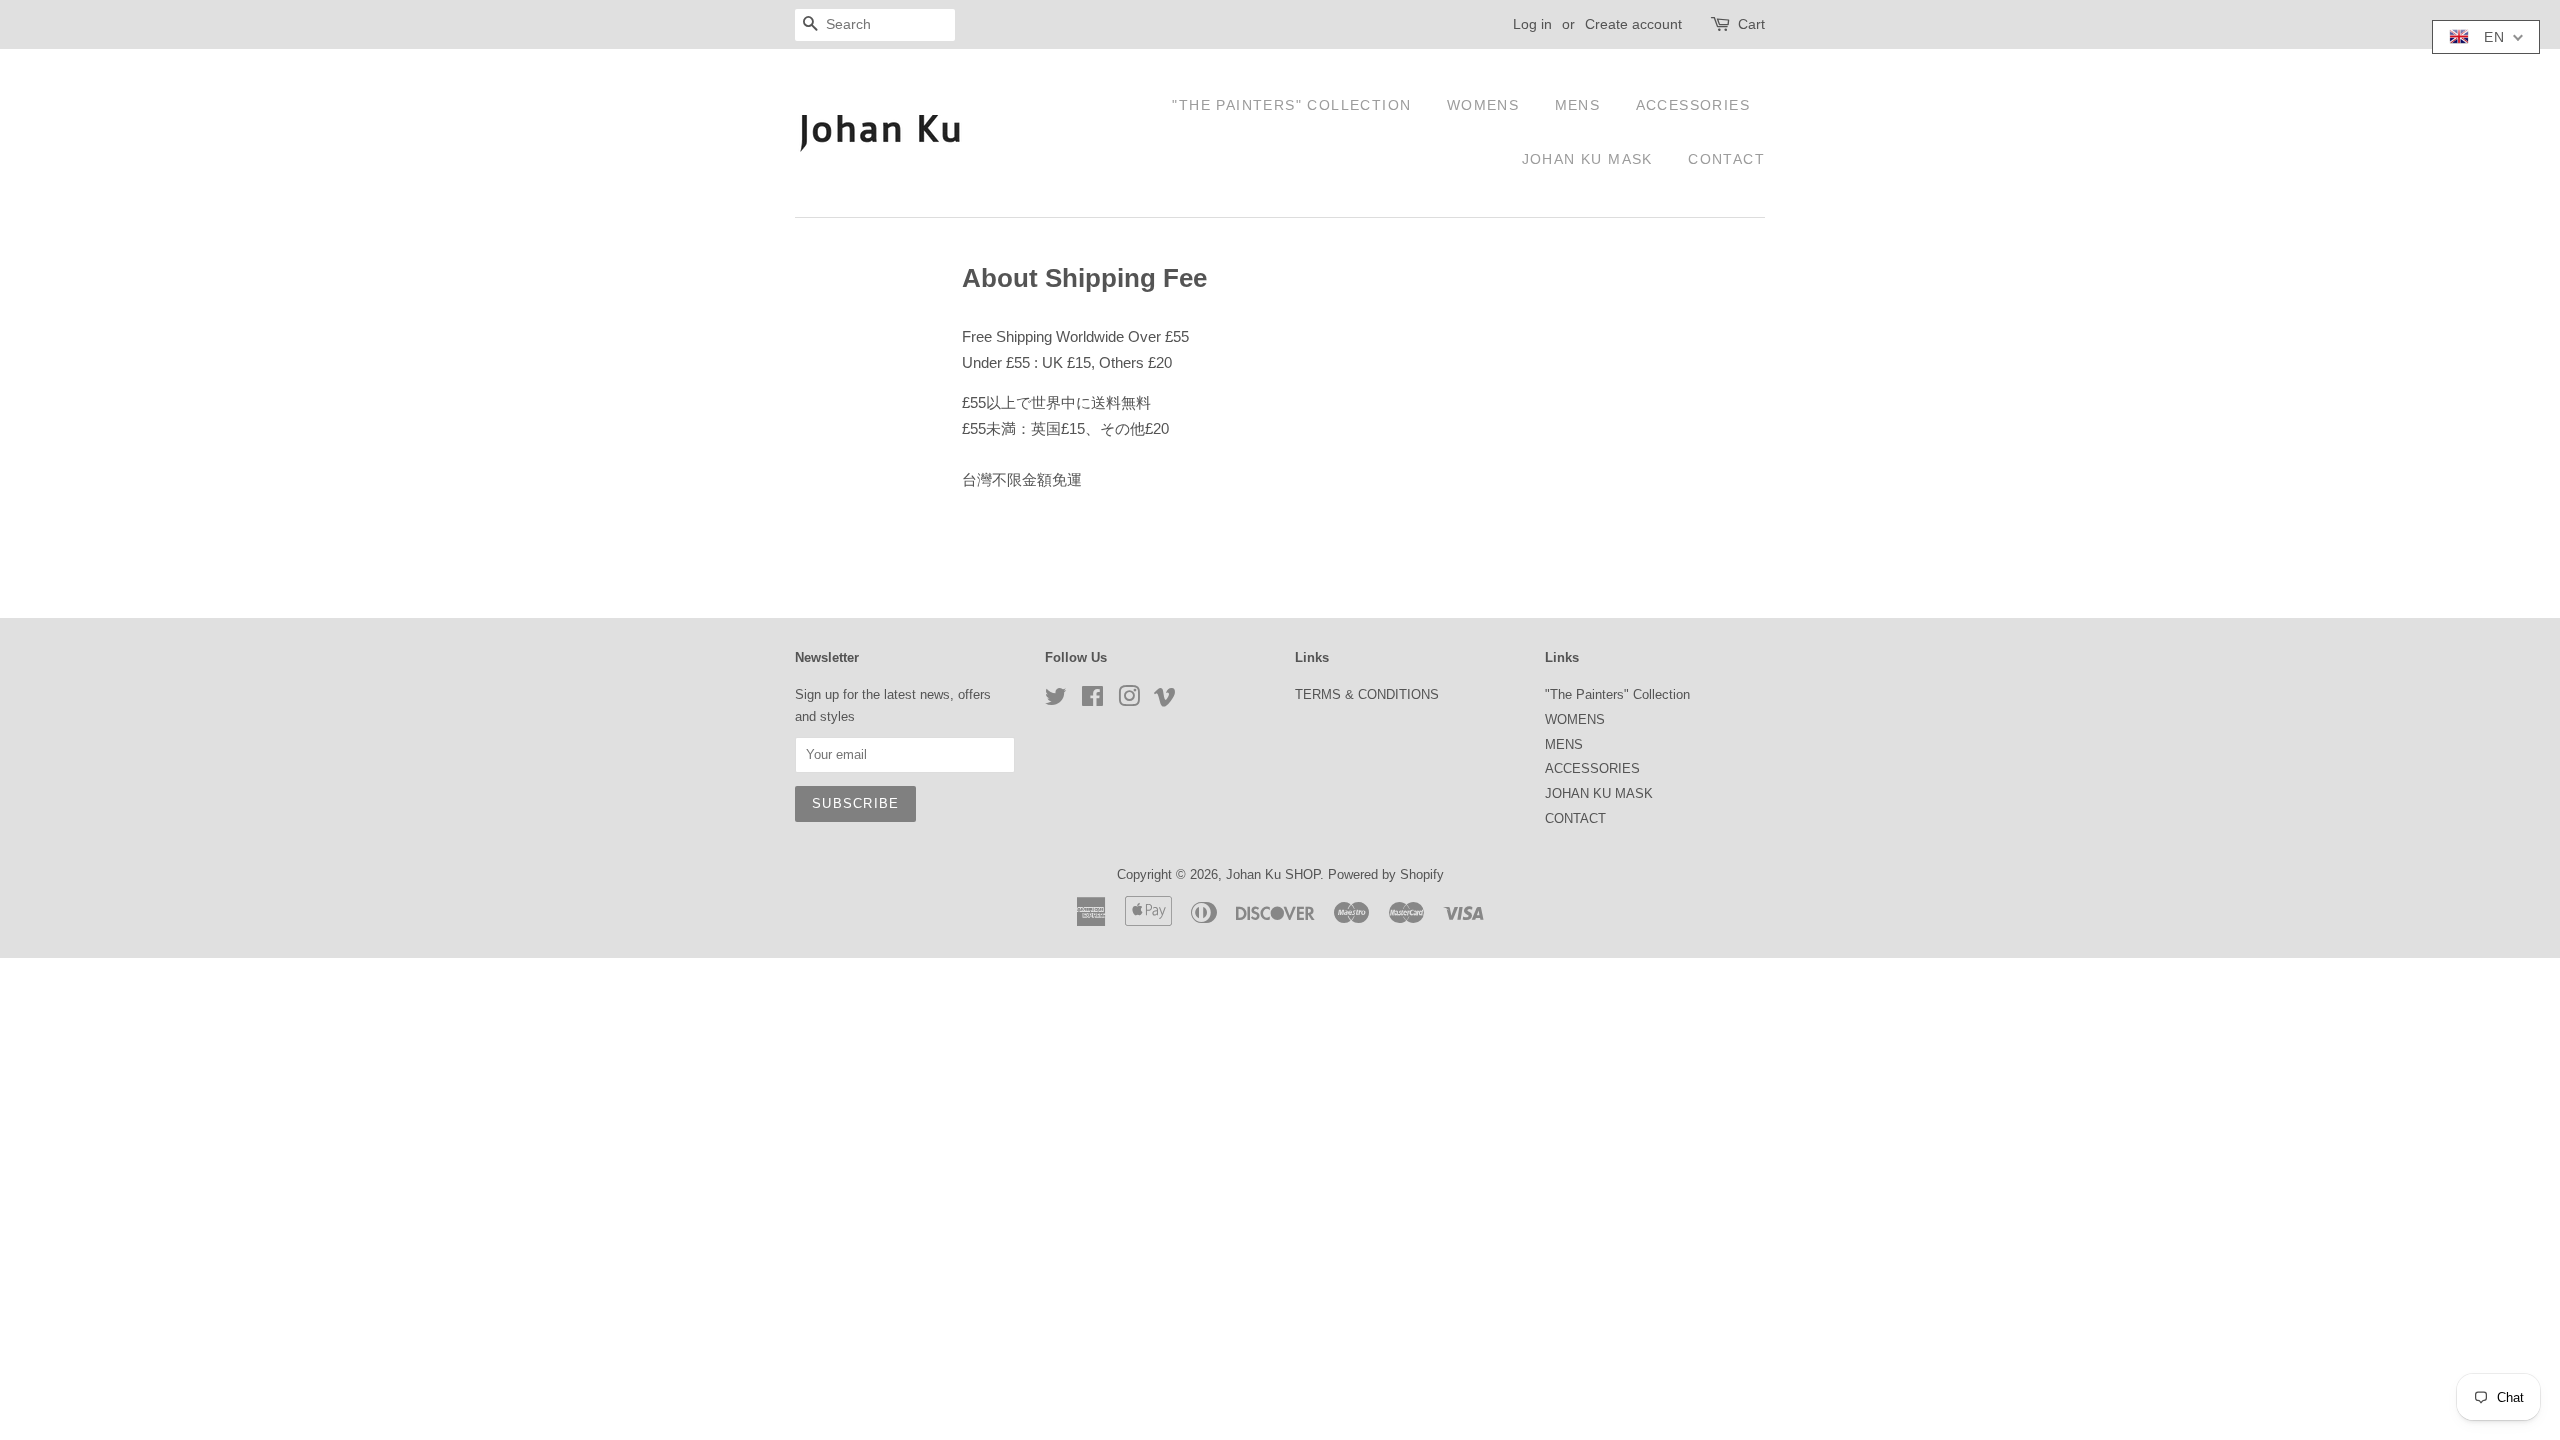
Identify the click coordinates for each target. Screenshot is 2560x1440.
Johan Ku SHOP (1273, 874)
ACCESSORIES (1693, 105)
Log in (1532, 24)
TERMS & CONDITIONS (1367, 694)
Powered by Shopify (1386, 874)
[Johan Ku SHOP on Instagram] (1129, 700)
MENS (1578, 105)
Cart (1751, 24)
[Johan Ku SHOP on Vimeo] (1165, 700)
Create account (1633, 24)
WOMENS (1483, 105)
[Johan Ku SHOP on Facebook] (1092, 700)
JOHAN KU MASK (1587, 159)
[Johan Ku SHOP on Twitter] (1056, 700)
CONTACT (1726, 159)
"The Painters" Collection (1291, 105)
